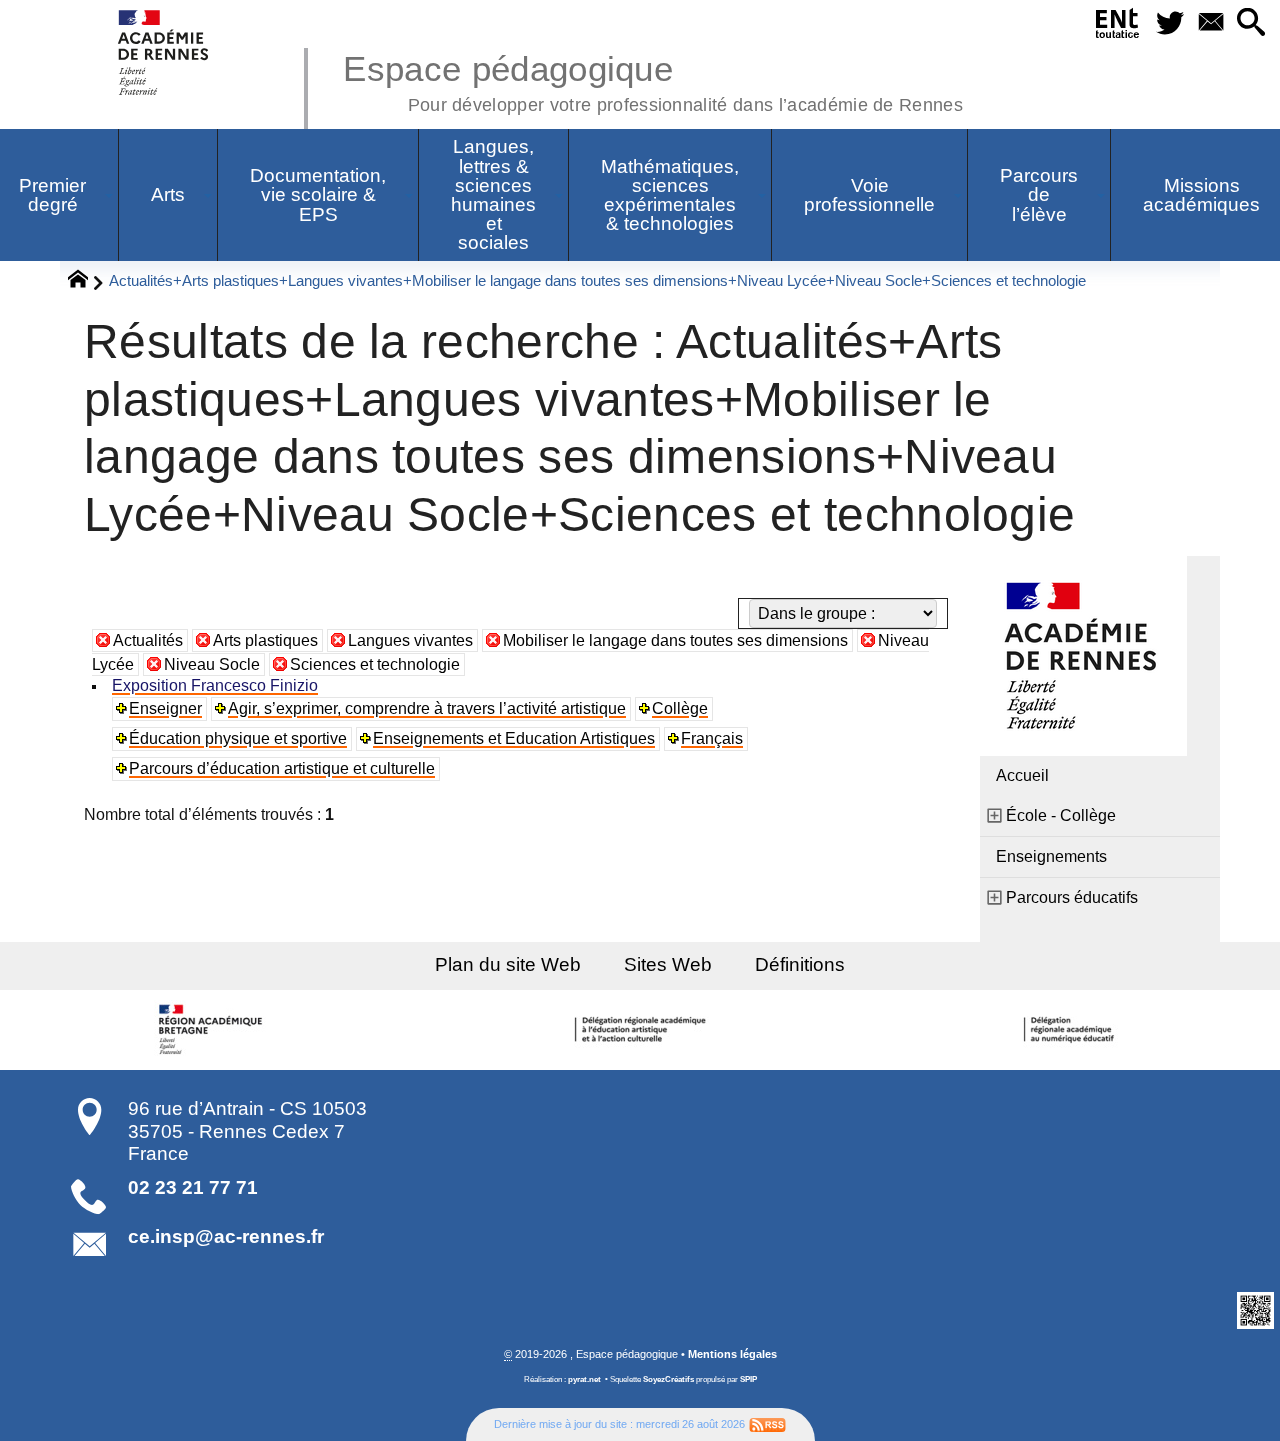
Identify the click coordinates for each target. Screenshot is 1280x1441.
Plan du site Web (508, 964)
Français (712, 738)
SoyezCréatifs (668, 1379)
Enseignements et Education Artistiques (514, 738)
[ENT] (1117, 27)
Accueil (1022, 775)
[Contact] (1210, 23)
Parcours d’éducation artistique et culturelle (282, 768)
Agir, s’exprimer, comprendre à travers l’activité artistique (427, 708)
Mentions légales (732, 1354)
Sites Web (668, 964)
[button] (1251, 23)
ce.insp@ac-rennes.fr (226, 1236)
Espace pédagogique (653, 80)
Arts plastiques (265, 640)
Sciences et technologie (375, 664)
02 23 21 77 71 (193, 1187)
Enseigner (165, 708)
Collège (680, 708)
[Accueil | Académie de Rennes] (213, 1030)
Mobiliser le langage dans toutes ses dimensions (675, 640)
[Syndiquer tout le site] (767, 1424)
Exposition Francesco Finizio (215, 685)
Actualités (148, 640)
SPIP (748, 1379)
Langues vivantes (410, 640)
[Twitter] (1169, 23)
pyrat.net (584, 1379)
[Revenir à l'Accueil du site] (86, 282)
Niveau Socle (212, 664)
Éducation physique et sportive (238, 738)
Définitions (800, 964)
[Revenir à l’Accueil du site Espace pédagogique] (164, 52)
